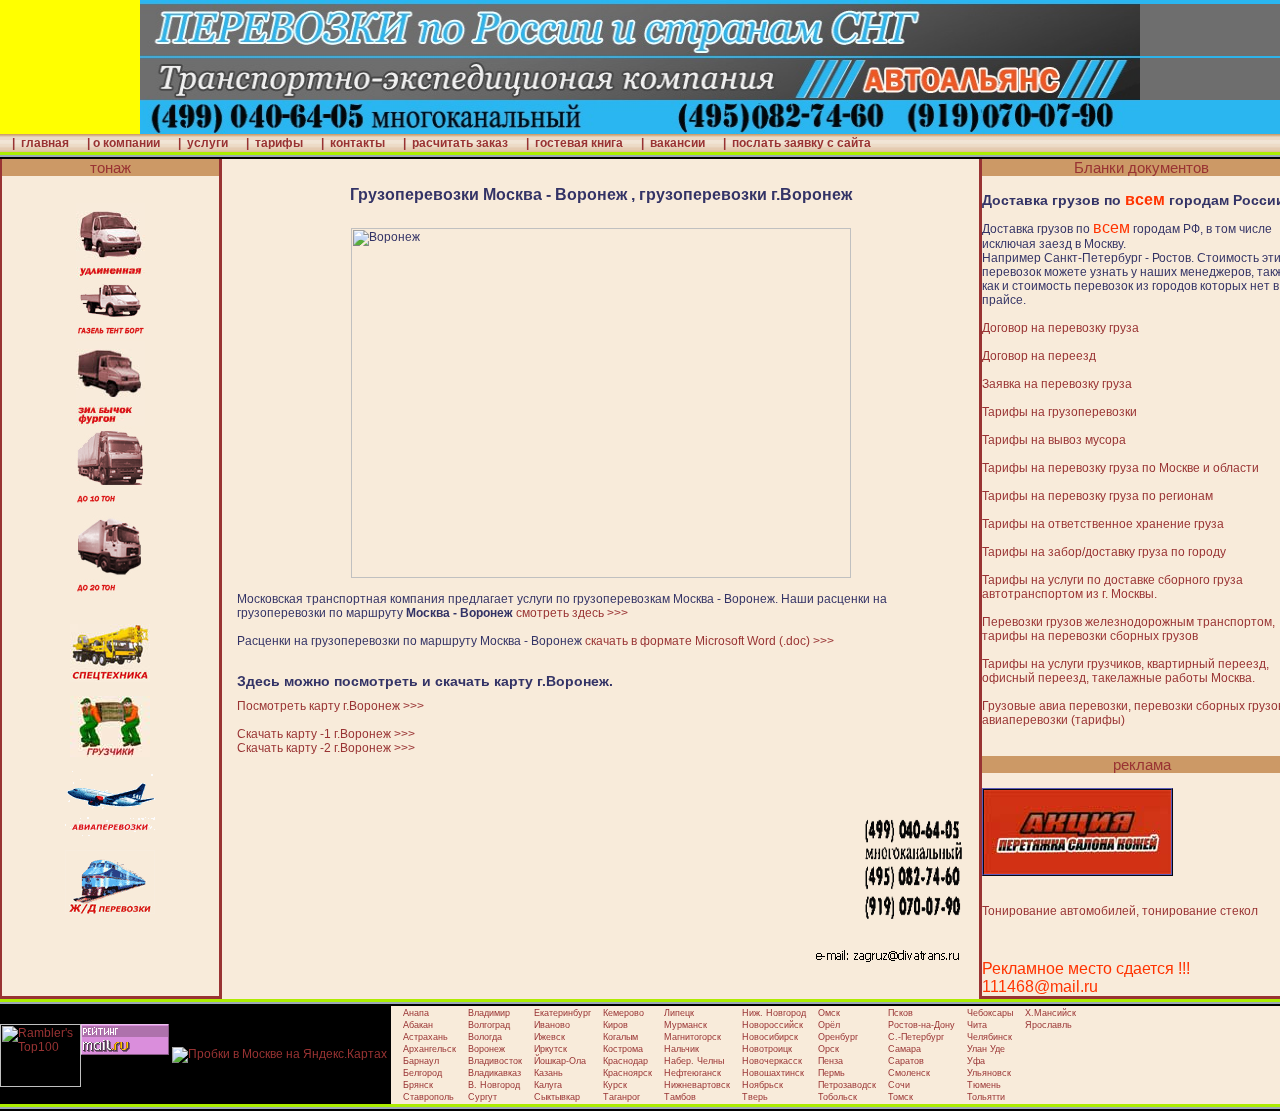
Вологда (485, 1037)
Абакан (418, 1025)
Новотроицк (767, 1049)
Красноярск (627, 1073)
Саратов (906, 1061)
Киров (615, 1025)
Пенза (830, 1061)
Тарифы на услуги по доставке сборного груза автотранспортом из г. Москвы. (1112, 587)
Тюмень (984, 1085)
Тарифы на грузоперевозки (1059, 412)
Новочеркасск (772, 1061)
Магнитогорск (692, 1037)
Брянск (418, 1085)
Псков (900, 1013)
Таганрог (621, 1097)
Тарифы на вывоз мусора (1054, 440)
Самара (904, 1049)
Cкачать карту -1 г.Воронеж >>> (326, 734)
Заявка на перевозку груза (1057, 384)
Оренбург (838, 1037)
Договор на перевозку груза (1060, 328)
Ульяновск (989, 1073)
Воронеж (486, 1049)
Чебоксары (990, 1013)
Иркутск (550, 1049)
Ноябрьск (762, 1085)
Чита (977, 1025)
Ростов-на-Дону (921, 1025)
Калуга (548, 1085)
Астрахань (425, 1037)
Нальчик (681, 1049)
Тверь (755, 1097)
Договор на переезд (1039, 356)
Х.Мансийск (1050, 1013)
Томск (900, 1097)
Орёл (829, 1025)
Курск (615, 1085)
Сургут (482, 1097)
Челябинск (989, 1037)
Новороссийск (772, 1025)
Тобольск (837, 1097)
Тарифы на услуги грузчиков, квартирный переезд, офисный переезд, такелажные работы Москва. (1125, 671)
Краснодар (625, 1061)
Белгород (422, 1073)
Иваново (552, 1025)
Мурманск (685, 1025)
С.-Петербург (916, 1037)
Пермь (831, 1073)
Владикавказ (494, 1073)
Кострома (623, 1049)
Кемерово (623, 1013)
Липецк (679, 1013)
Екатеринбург (562, 1013)
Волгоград (489, 1025)
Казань (548, 1073)
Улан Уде (986, 1049)
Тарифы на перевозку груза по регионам (1097, 496)
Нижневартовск (697, 1085)
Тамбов (680, 1097)
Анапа (416, 1013)
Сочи (899, 1085)
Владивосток (495, 1061)
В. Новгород (494, 1085)
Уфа (976, 1061)
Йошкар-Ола (560, 1061)
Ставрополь (428, 1097)
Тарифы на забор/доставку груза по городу (1104, 552)
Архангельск (429, 1049)
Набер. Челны (694, 1061)
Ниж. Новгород (774, 1013)
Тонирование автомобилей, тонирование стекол (1120, 911)
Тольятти (986, 1097)
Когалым (620, 1037)
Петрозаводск (847, 1085)
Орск (828, 1049)
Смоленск (909, 1073)
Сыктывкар (557, 1097)
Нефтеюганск (692, 1073)
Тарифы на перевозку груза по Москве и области (1120, 468)
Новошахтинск (773, 1073)
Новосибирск (770, 1037)
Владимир (489, 1013)
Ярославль (1048, 1025)
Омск (829, 1013)
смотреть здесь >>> (572, 613)
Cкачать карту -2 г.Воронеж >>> (326, 748)
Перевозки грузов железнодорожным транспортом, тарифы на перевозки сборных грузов (1128, 629)
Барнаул (421, 1061)
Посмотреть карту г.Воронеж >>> (330, 706)
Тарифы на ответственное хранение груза (1103, 524)
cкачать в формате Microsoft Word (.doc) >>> (709, 641)
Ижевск (549, 1037)
